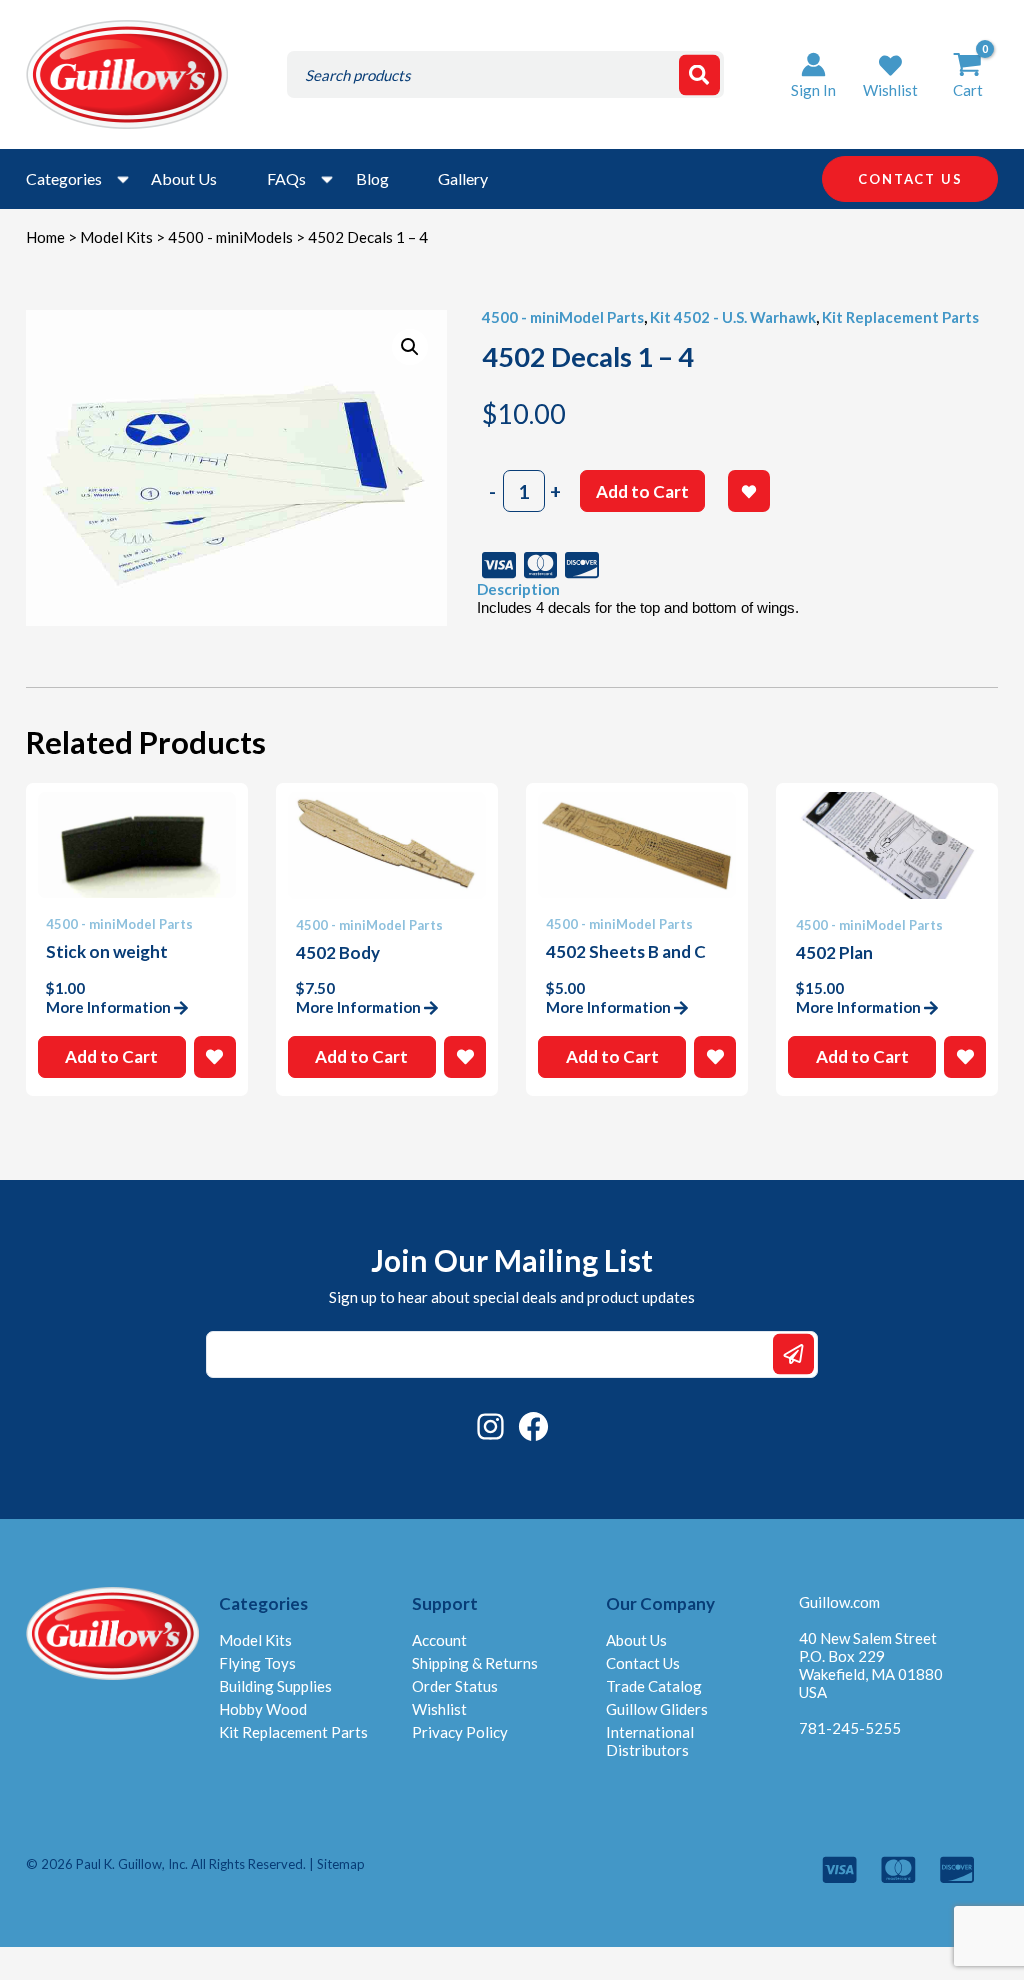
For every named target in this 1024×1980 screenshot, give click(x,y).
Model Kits (116, 237)
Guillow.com (839, 1602)
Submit (793, 1354)
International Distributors (650, 1741)
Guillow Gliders (657, 1709)
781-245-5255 (850, 1728)
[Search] (699, 74)
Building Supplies (275, 1686)
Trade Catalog (654, 1686)
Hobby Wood (263, 1709)
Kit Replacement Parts (900, 317)
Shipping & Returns (475, 1663)
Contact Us (643, 1663)
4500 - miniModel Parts (563, 317)
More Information (108, 1007)
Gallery (463, 178)
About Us (184, 178)
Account (439, 1640)
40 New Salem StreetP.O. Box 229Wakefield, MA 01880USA (871, 1665)
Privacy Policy (460, 1732)
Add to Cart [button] (111, 1056)
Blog (372, 178)
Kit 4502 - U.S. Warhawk (733, 317)
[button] (890, 74)
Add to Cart (642, 491)
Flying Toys (257, 1663)
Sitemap (341, 1864)
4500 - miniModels (230, 237)
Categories (64, 178)
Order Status (455, 1686)
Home (45, 237)
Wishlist (439, 1709)
